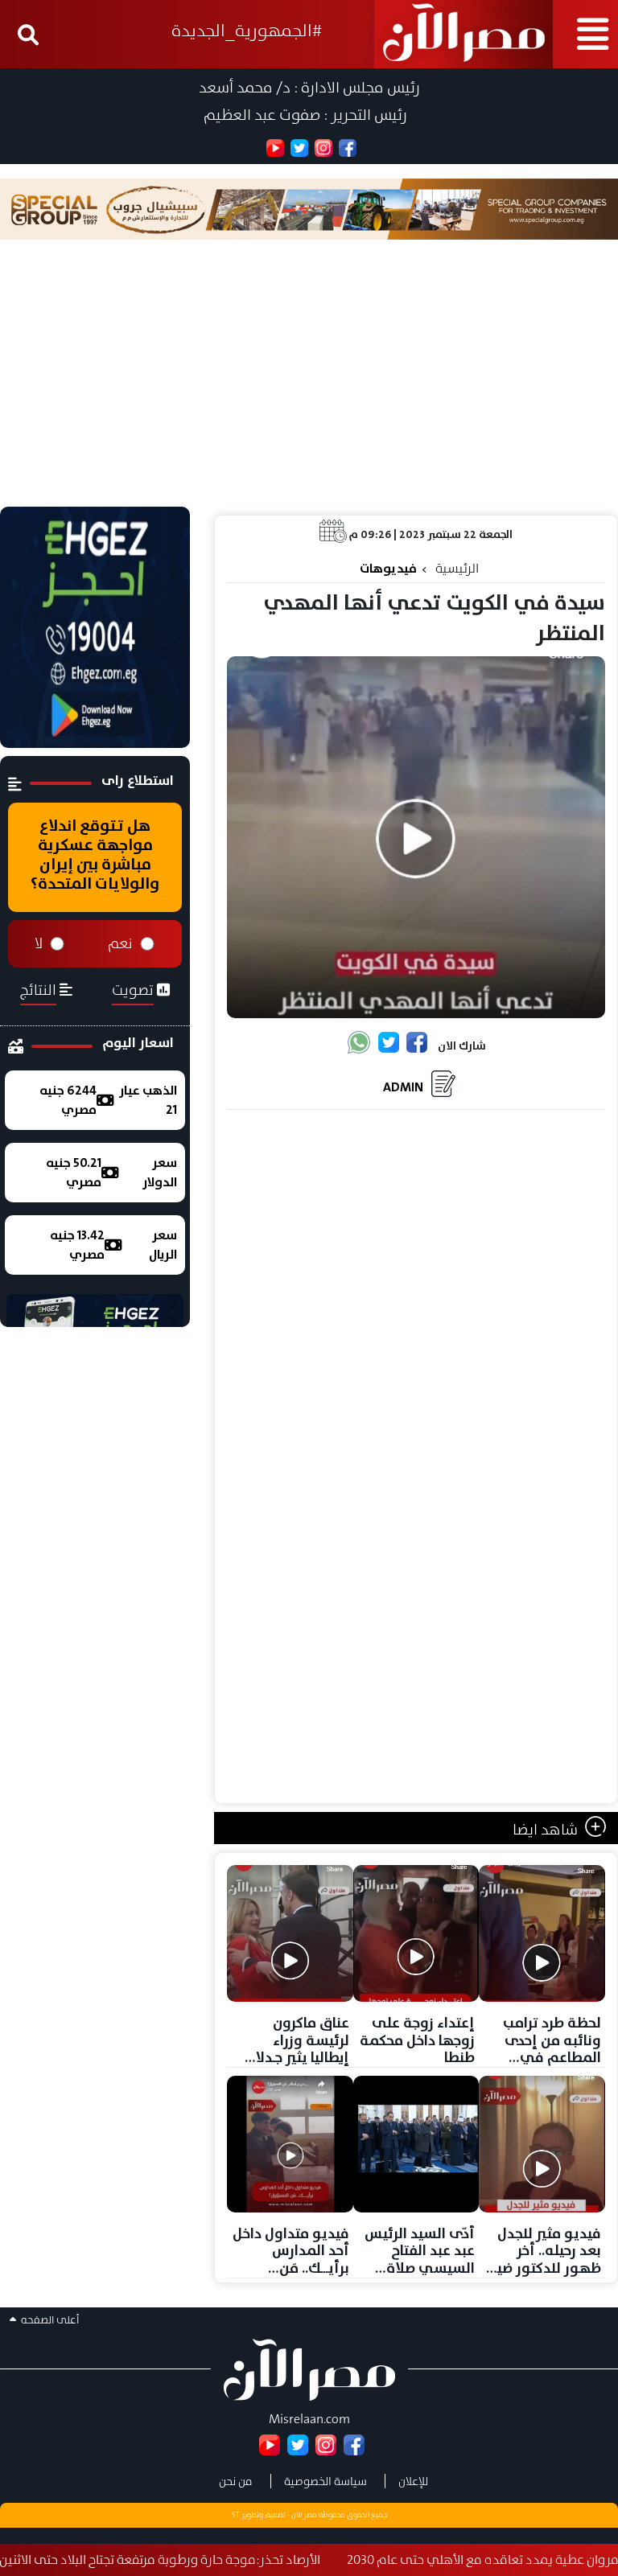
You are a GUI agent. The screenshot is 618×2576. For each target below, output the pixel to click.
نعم (120, 943)
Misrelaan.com (309, 2419)
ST (236, 2515)
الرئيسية (457, 568)
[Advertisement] (309, 386)
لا (39, 943)
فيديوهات (388, 568)
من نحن (236, 2481)
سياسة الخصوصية (325, 2481)
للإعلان (413, 2481)
